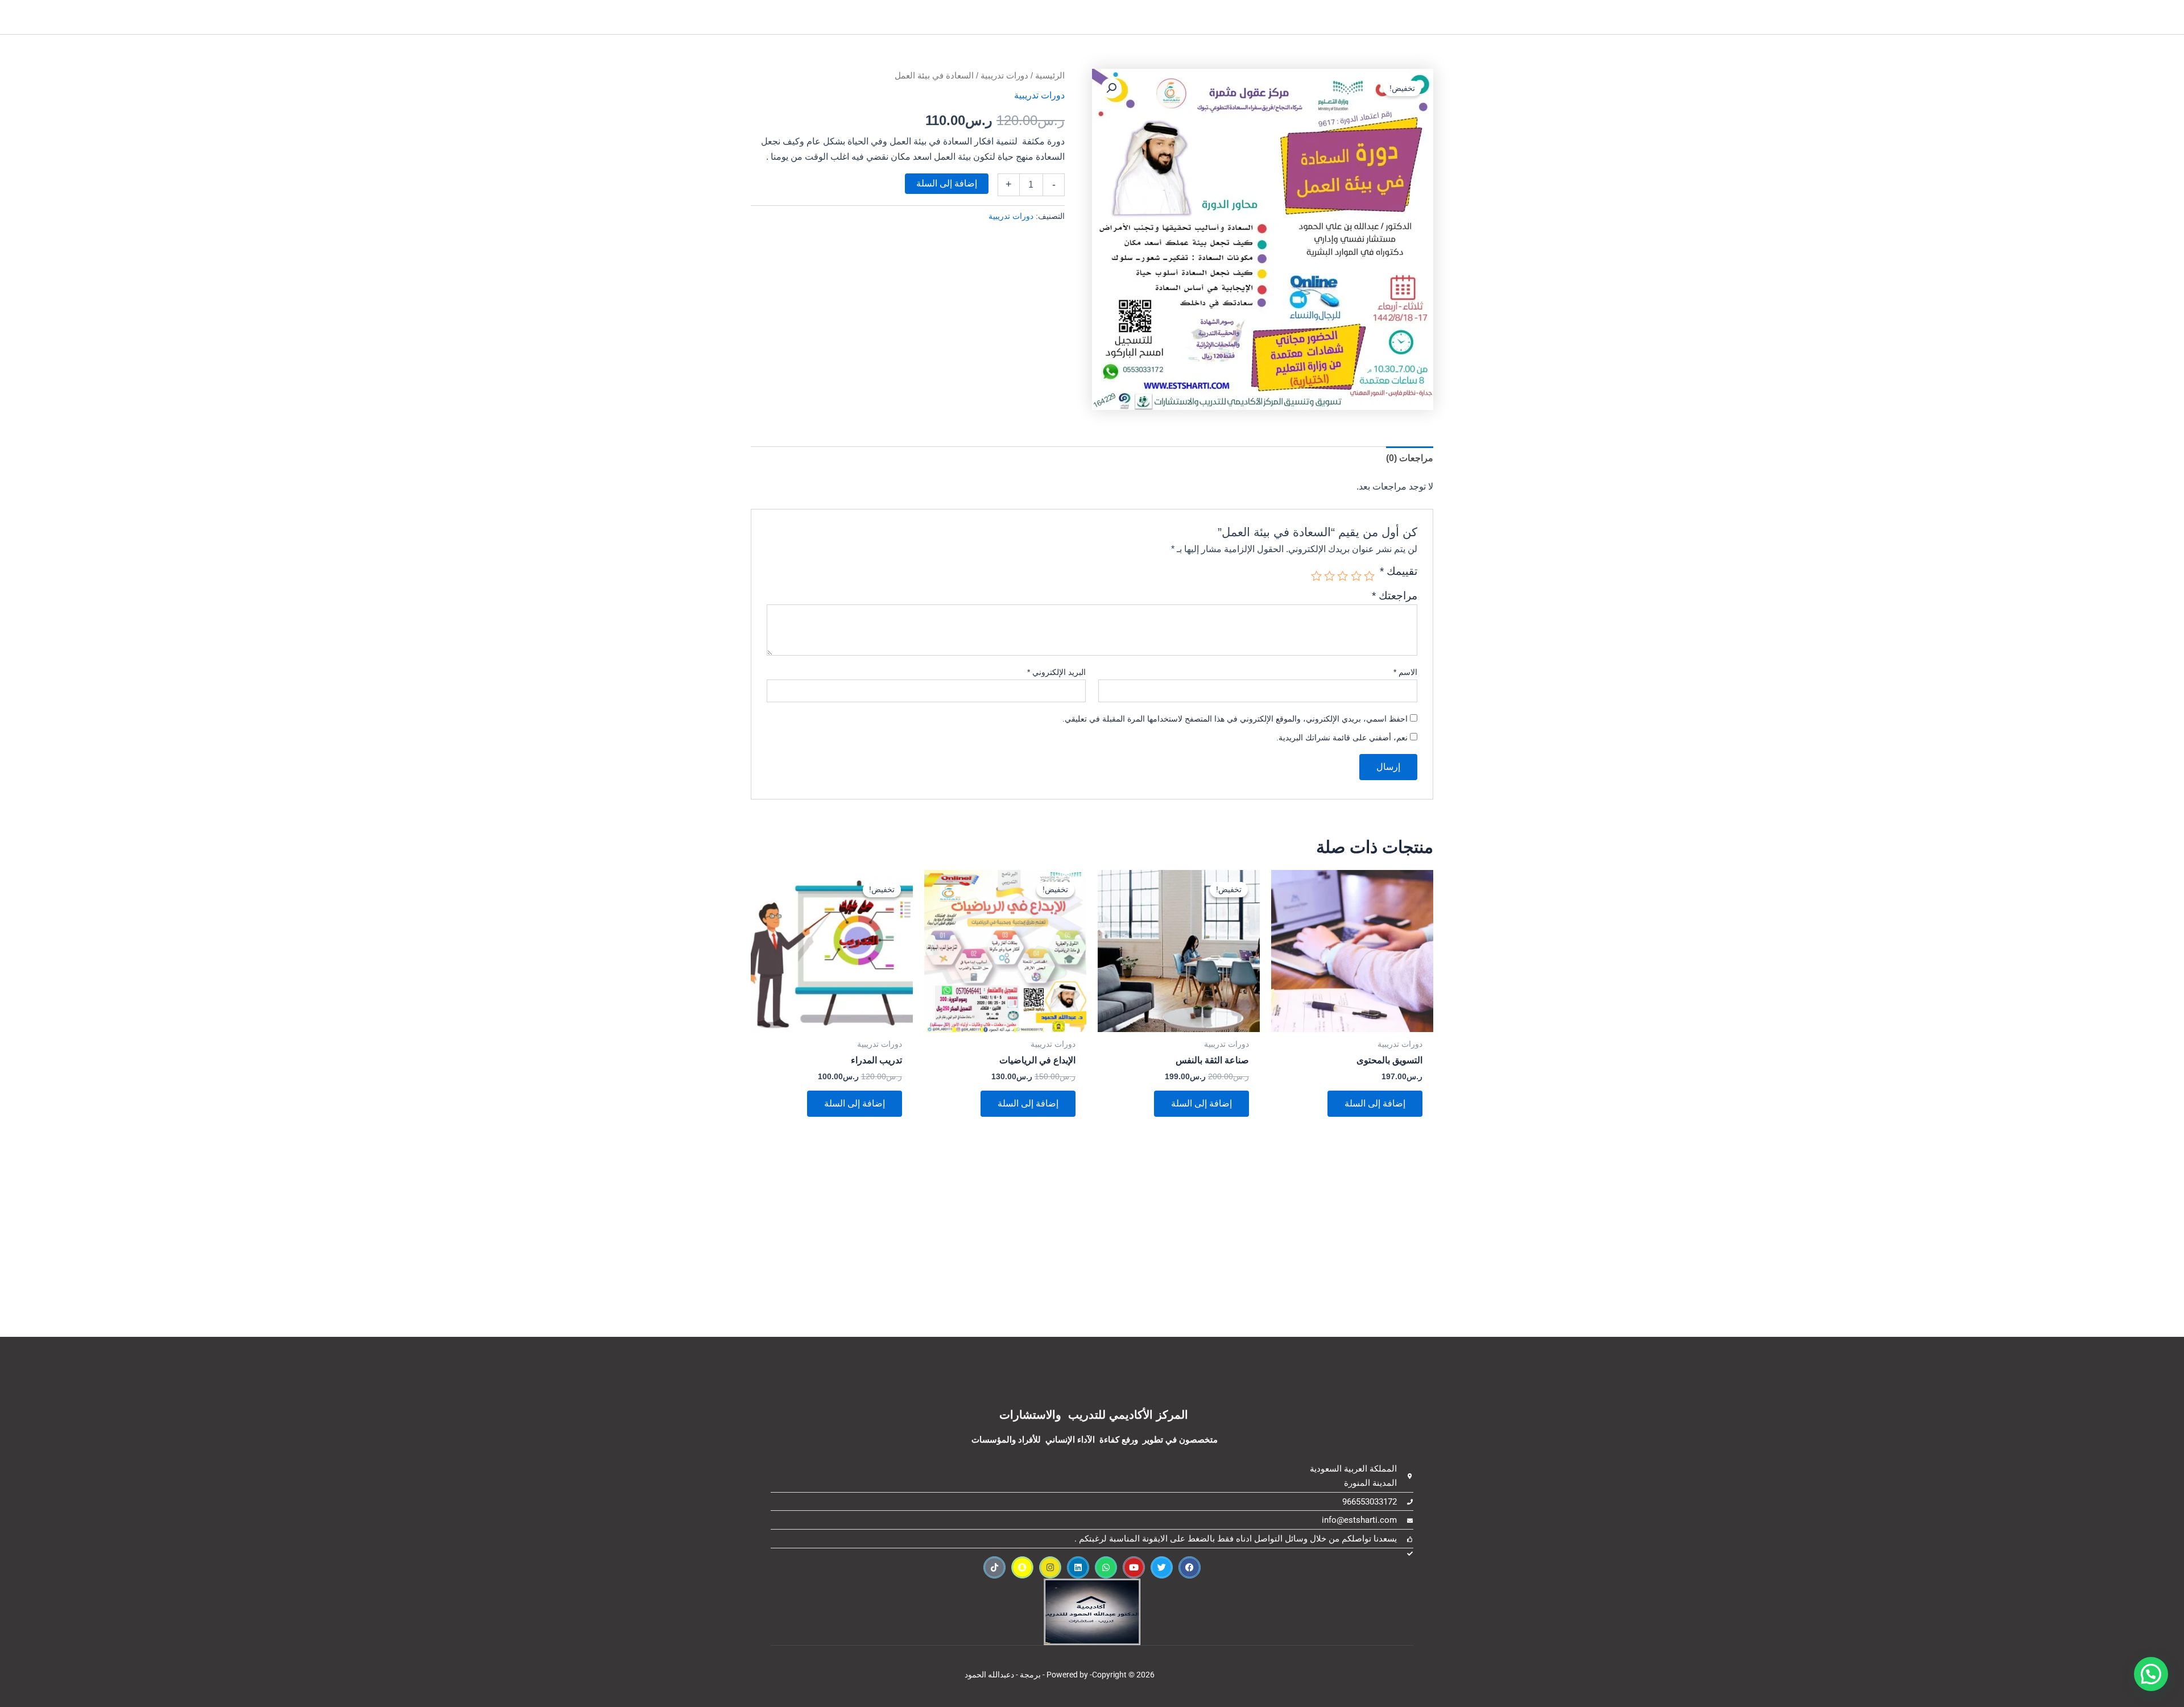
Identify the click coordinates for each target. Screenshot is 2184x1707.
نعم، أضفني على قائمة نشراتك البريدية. (1343, 738)
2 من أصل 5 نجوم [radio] (1356, 576)
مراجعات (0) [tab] (1410, 458)
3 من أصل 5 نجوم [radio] (1343, 576)
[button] (1111, 88)
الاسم (1405, 672)
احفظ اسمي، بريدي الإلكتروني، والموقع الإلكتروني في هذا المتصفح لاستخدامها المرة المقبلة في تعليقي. (1235, 719)
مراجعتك (1395, 596)
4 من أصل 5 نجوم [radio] (1329, 576)
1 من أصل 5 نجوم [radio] (1369, 576)
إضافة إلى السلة (947, 183)
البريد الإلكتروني (1056, 672)
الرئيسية (1050, 76)
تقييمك (1399, 571)
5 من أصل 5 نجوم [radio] (1316, 576)
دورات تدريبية (1004, 76)
